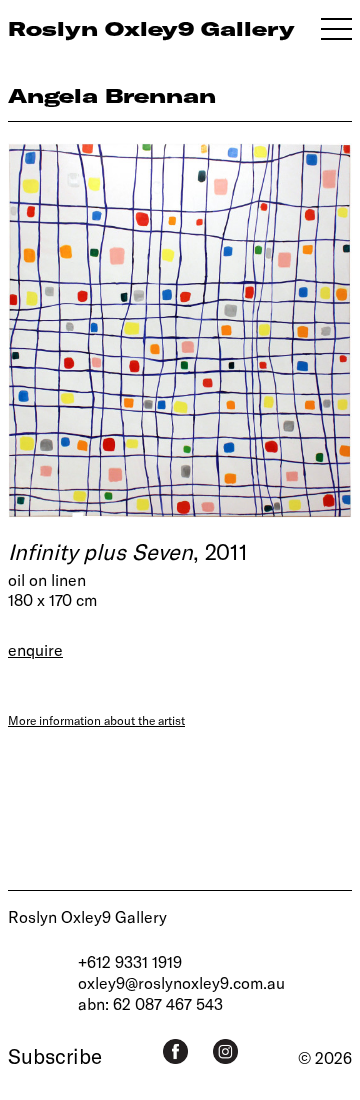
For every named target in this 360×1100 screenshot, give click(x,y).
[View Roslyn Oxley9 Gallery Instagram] (225, 1051)
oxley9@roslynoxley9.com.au (181, 982)
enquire (35, 649)
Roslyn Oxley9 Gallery (87, 916)
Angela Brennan (112, 95)
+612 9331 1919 (130, 961)
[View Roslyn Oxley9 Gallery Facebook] (175, 1051)
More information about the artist (96, 720)
